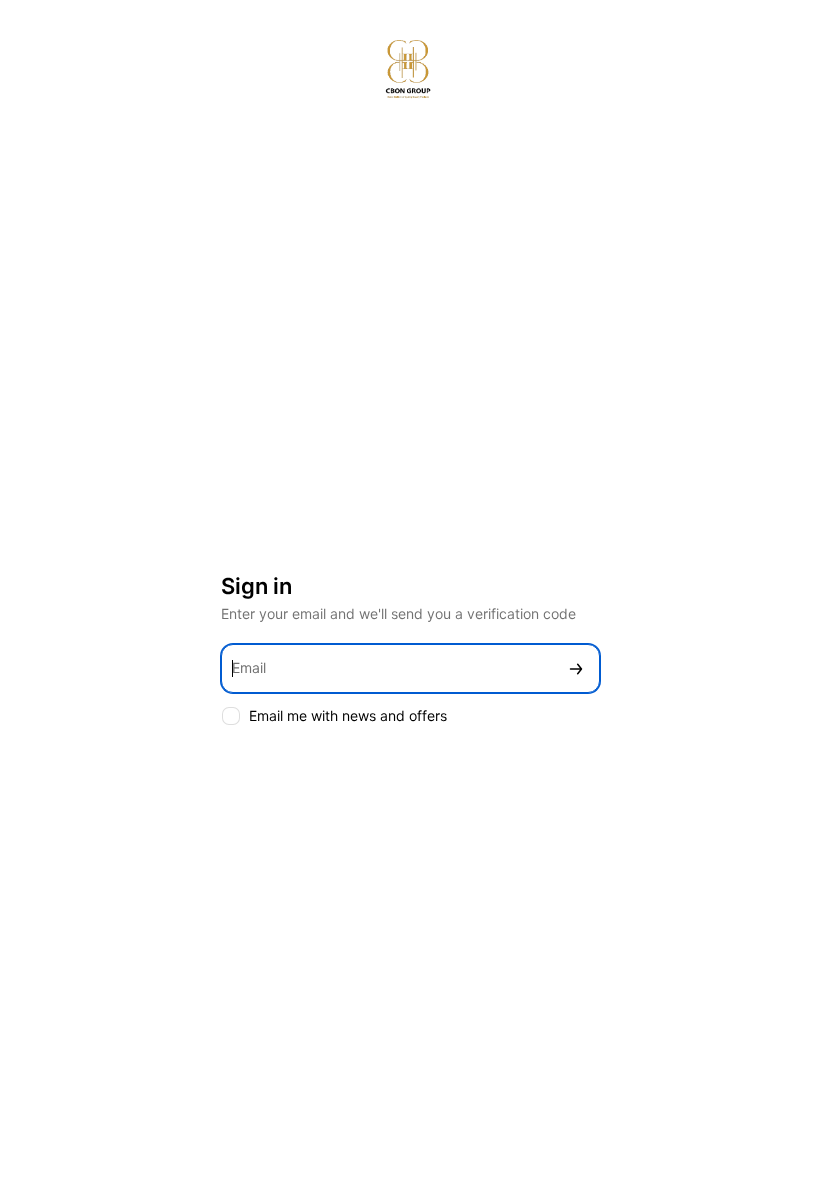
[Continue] (576, 668)
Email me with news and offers (348, 715)
